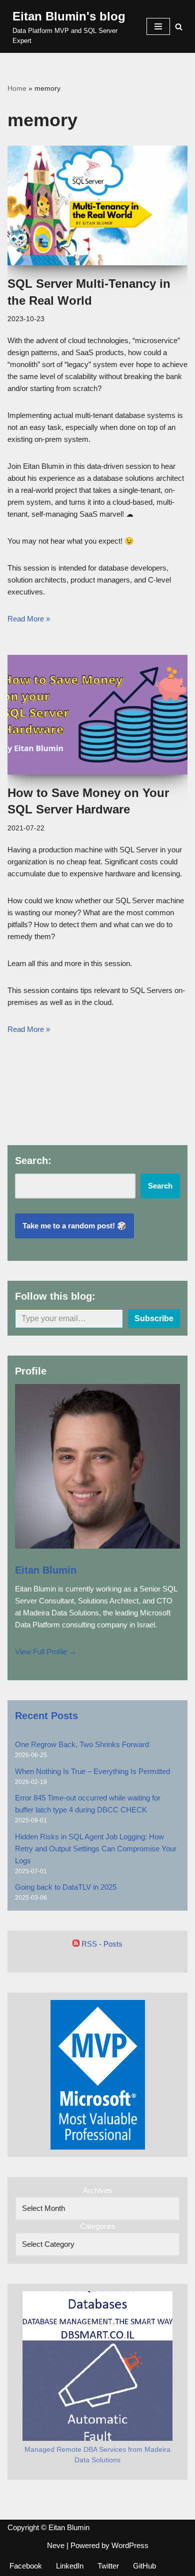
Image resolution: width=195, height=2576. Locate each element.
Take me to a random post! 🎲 (74, 1226)
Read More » (29, 619)
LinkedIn (70, 2566)
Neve (56, 2545)
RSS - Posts (101, 1944)
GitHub (144, 2566)
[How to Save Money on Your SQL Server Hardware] (97, 715)
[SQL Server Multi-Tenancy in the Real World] (97, 205)
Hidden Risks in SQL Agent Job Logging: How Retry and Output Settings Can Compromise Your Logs (96, 1849)
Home (17, 88)
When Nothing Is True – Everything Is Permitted (92, 1771)
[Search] (179, 27)
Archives (97, 2190)
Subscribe (154, 1318)
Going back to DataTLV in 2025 (66, 1887)
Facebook (26, 2566)
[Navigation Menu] (158, 26)
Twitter (108, 2566)
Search (160, 1186)
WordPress (130, 2545)
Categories (98, 2226)
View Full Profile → (46, 1652)
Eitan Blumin (46, 1570)
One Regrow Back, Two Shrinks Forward (82, 1744)
